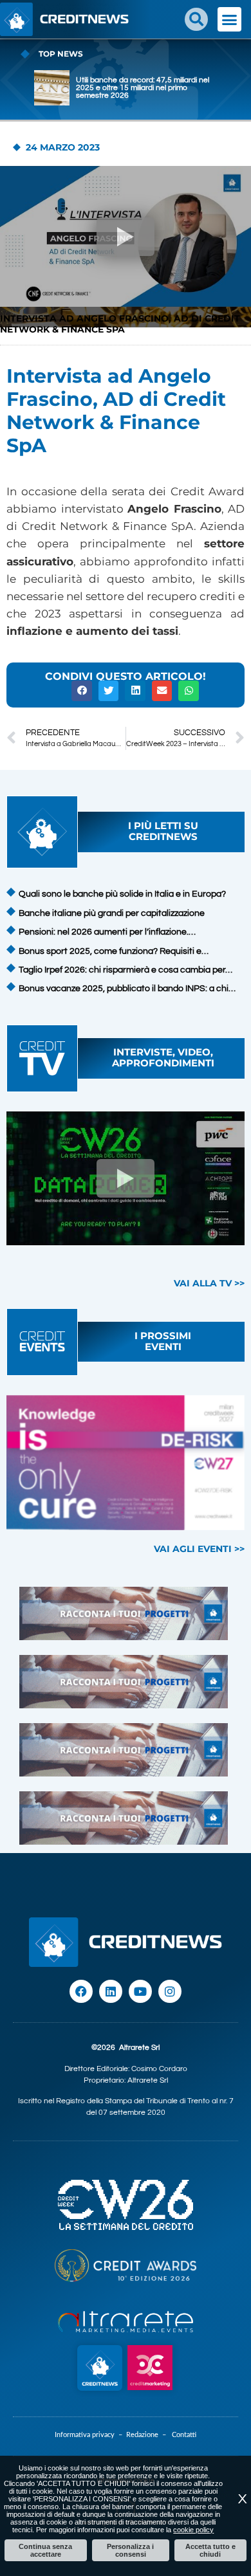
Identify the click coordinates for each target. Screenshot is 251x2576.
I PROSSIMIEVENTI (163, 1341)
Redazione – (149, 2435)
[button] (196, 19)
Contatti (184, 2435)
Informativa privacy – (90, 2435)
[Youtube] (140, 1991)
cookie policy (193, 2530)
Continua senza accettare (45, 2550)
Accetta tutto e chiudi (210, 2550)
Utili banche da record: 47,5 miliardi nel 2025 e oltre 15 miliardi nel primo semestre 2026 (143, 88)
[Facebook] (81, 1991)
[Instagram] (170, 1991)
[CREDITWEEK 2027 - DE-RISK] (126, 1463)
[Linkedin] (111, 1991)
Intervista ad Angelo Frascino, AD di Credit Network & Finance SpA (120, 324)
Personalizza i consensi (130, 2550)
